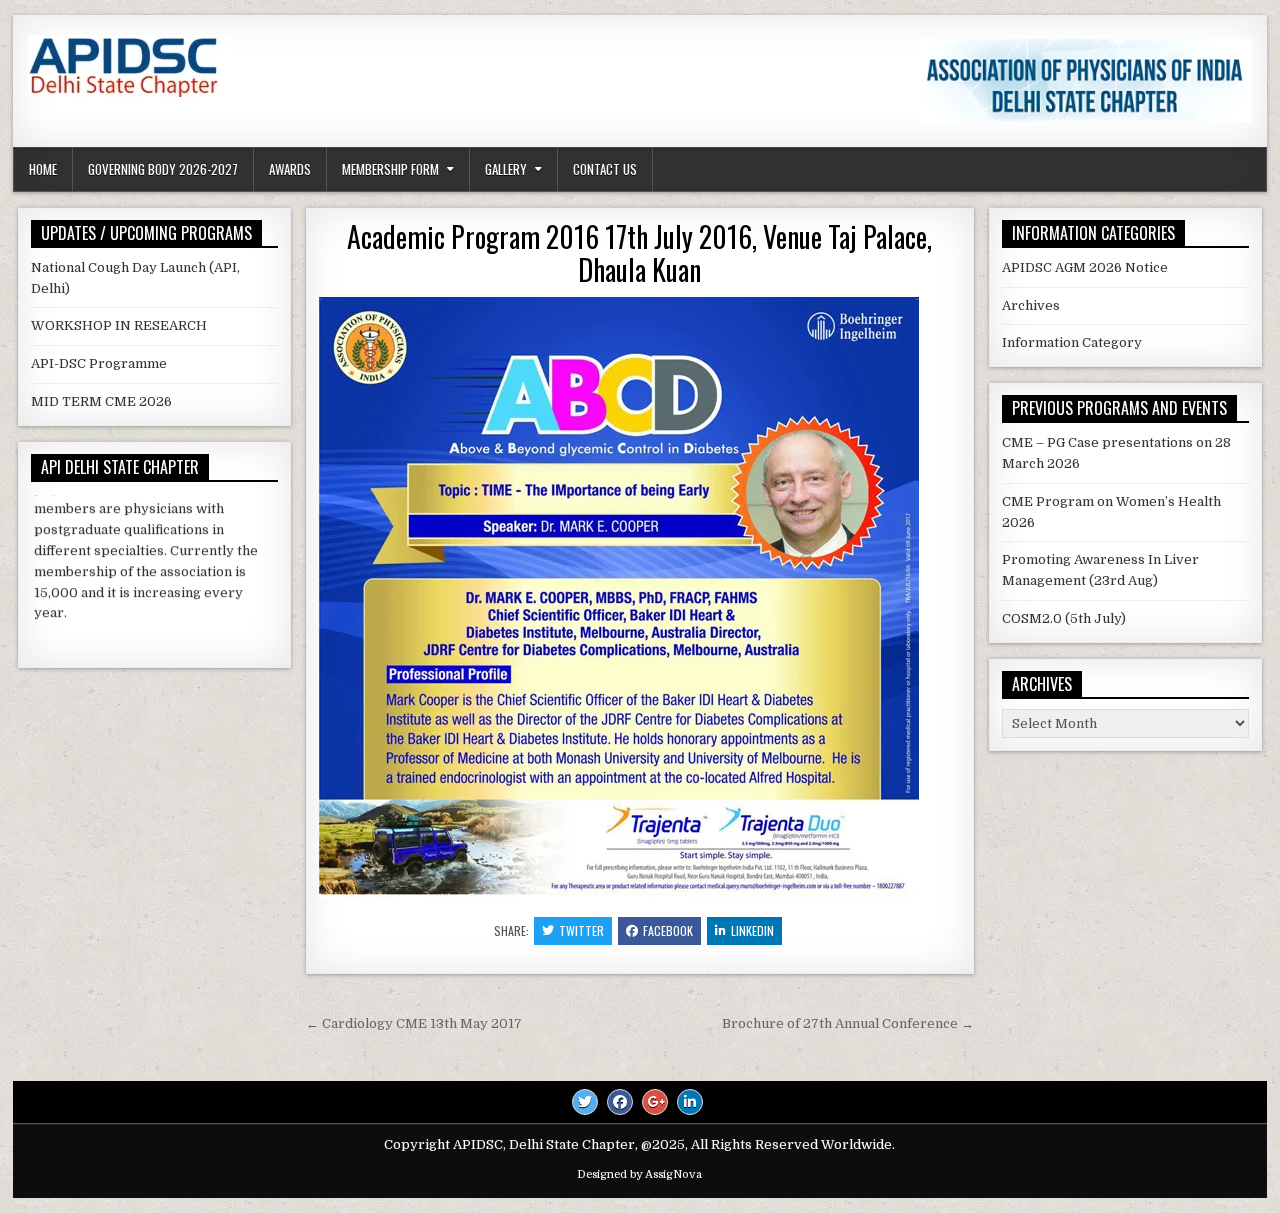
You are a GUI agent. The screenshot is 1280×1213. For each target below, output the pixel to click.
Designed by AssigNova (639, 1174)
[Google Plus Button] (655, 1102)
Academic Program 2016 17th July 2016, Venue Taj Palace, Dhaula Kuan (639, 253)
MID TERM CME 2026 (101, 401)
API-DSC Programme (99, 363)
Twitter (581, 930)
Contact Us (605, 169)
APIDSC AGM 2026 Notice (1085, 267)
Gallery (506, 169)
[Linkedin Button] (690, 1102)
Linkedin (752, 930)
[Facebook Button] (620, 1102)
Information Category (1072, 342)
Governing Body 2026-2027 (163, 169)
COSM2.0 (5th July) (1064, 618)
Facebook (668, 930)
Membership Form (390, 169)
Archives (1031, 305)
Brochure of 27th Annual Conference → (848, 1023)
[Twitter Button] (585, 1102)
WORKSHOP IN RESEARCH (119, 325)
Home (43, 169)
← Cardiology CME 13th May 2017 (414, 1023)
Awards (290, 169)
